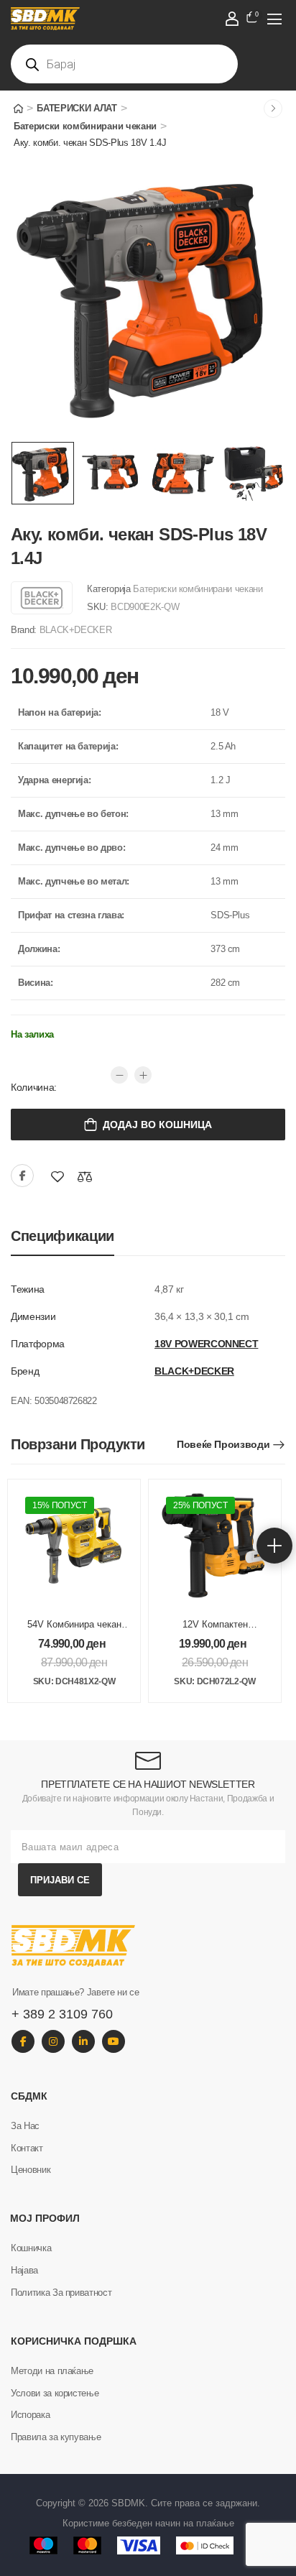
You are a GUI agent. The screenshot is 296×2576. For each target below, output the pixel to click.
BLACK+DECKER (76, 630)
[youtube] (114, 2041)
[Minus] (119, 1075)
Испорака (30, 2415)
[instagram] (53, 2041)
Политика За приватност (61, 2293)
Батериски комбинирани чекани (85, 126)
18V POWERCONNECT (206, 1344)
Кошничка (31, 2248)
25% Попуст (200, 1505)
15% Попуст (60, 1505)
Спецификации (63, 1236)
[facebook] (23, 2041)
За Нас (25, 2126)
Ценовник (31, 2170)
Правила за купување (56, 2437)
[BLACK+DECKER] (42, 598)
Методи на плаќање (52, 2371)
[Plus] (143, 1075)
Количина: (34, 1087)
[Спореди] (85, 1177)
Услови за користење (55, 2393)
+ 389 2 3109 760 (62, 2014)
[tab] (63, 1236)
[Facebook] (22, 1176)
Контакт (27, 2148)
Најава (24, 2270)
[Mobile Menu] (274, 19)
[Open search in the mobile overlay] (124, 64)
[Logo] (125, 19)
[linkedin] (83, 2041)
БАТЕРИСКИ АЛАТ (77, 108)
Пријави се (60, 1880)
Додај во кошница (157, 1125)
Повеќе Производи (223, 1444)
